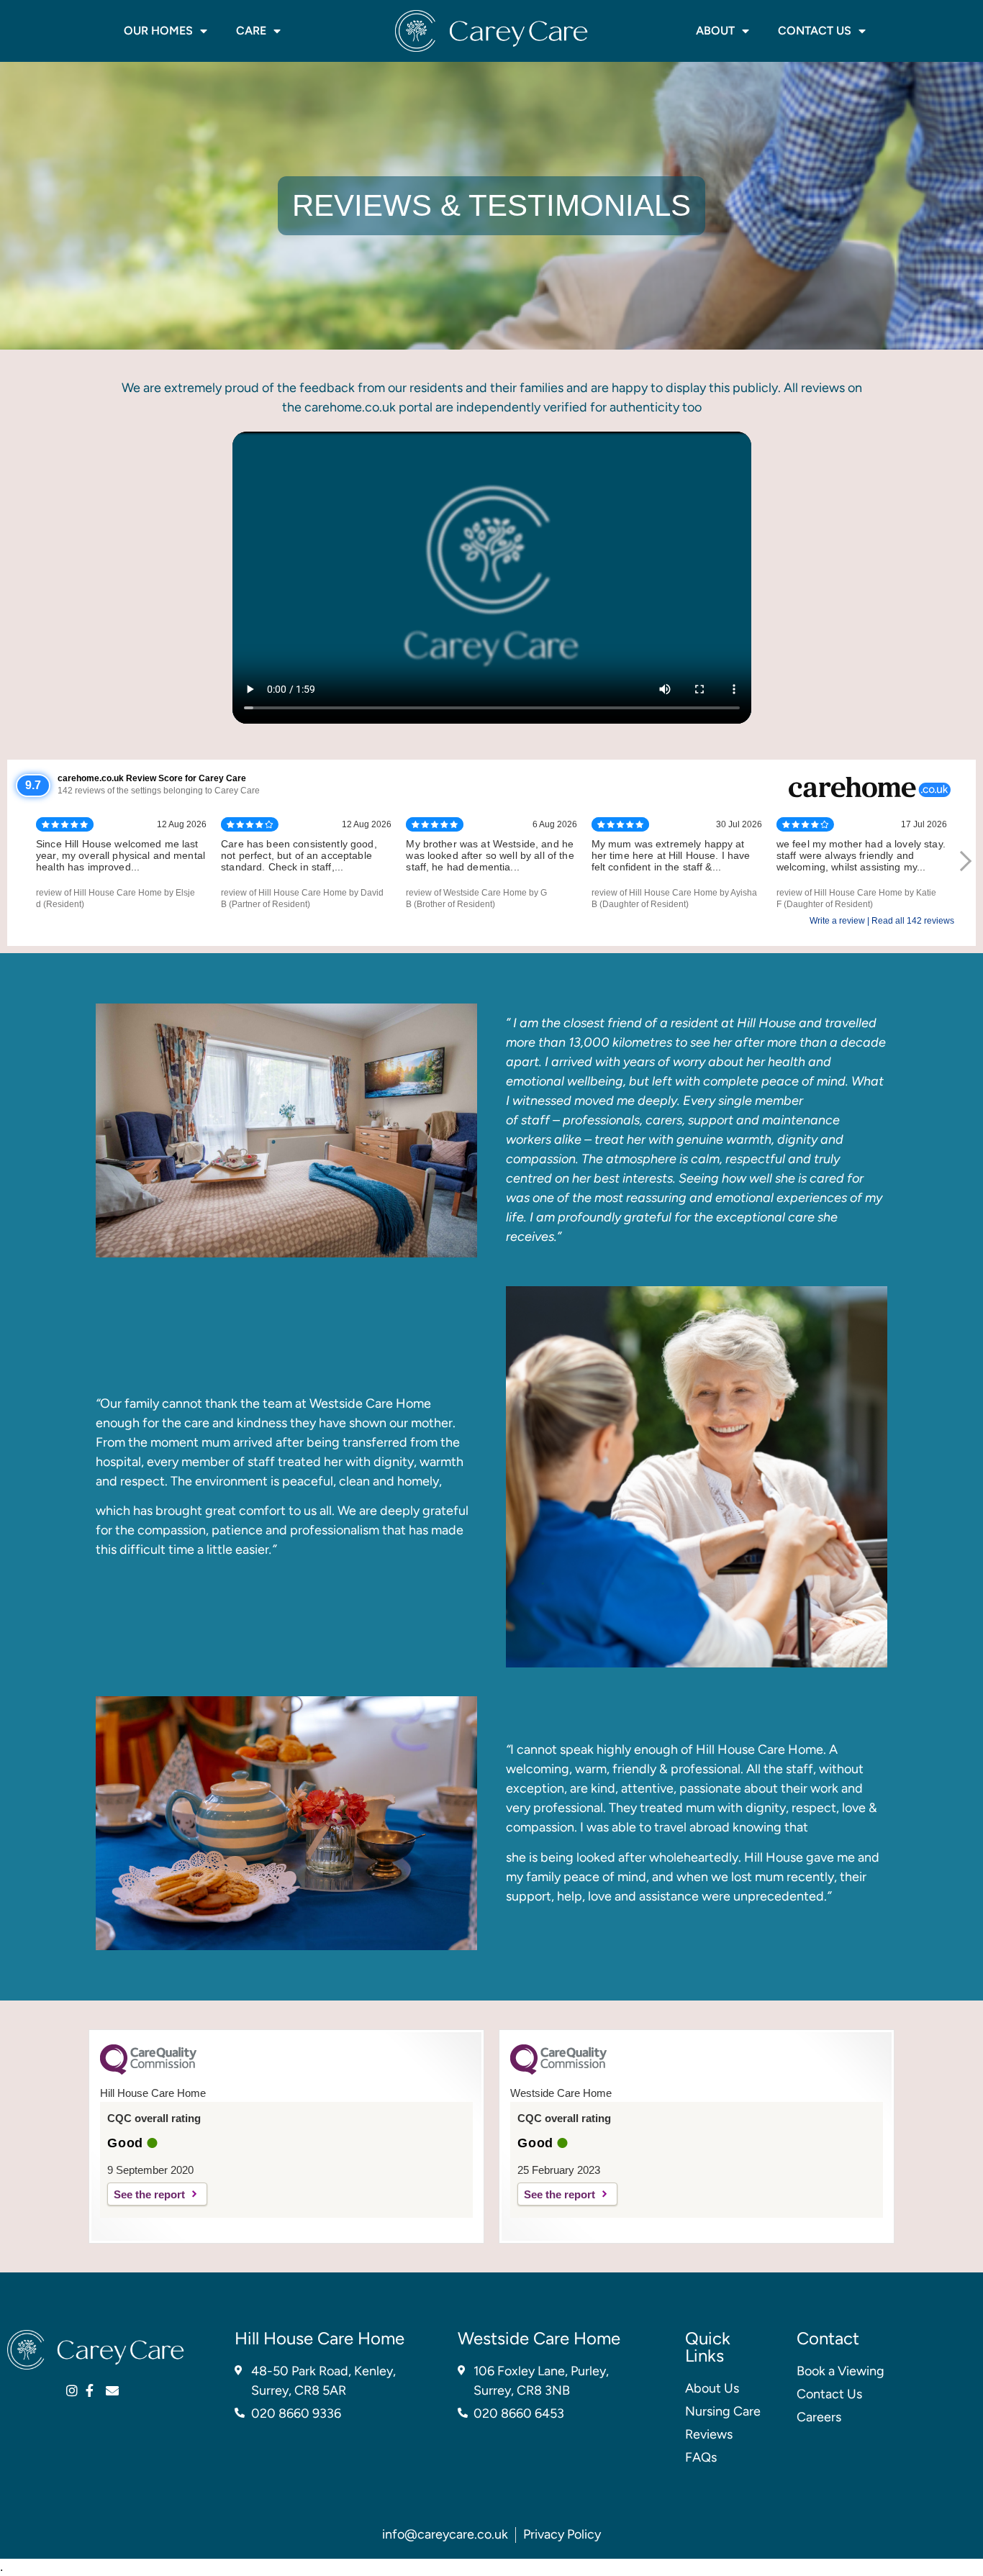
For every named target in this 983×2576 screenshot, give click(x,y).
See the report (149, 2194)
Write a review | (841, 921)
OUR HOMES (158, 31)
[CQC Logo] (148, 2071)
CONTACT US (815, 31)
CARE (251, 31)
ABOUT (715, 31)
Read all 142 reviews (913, 921)
